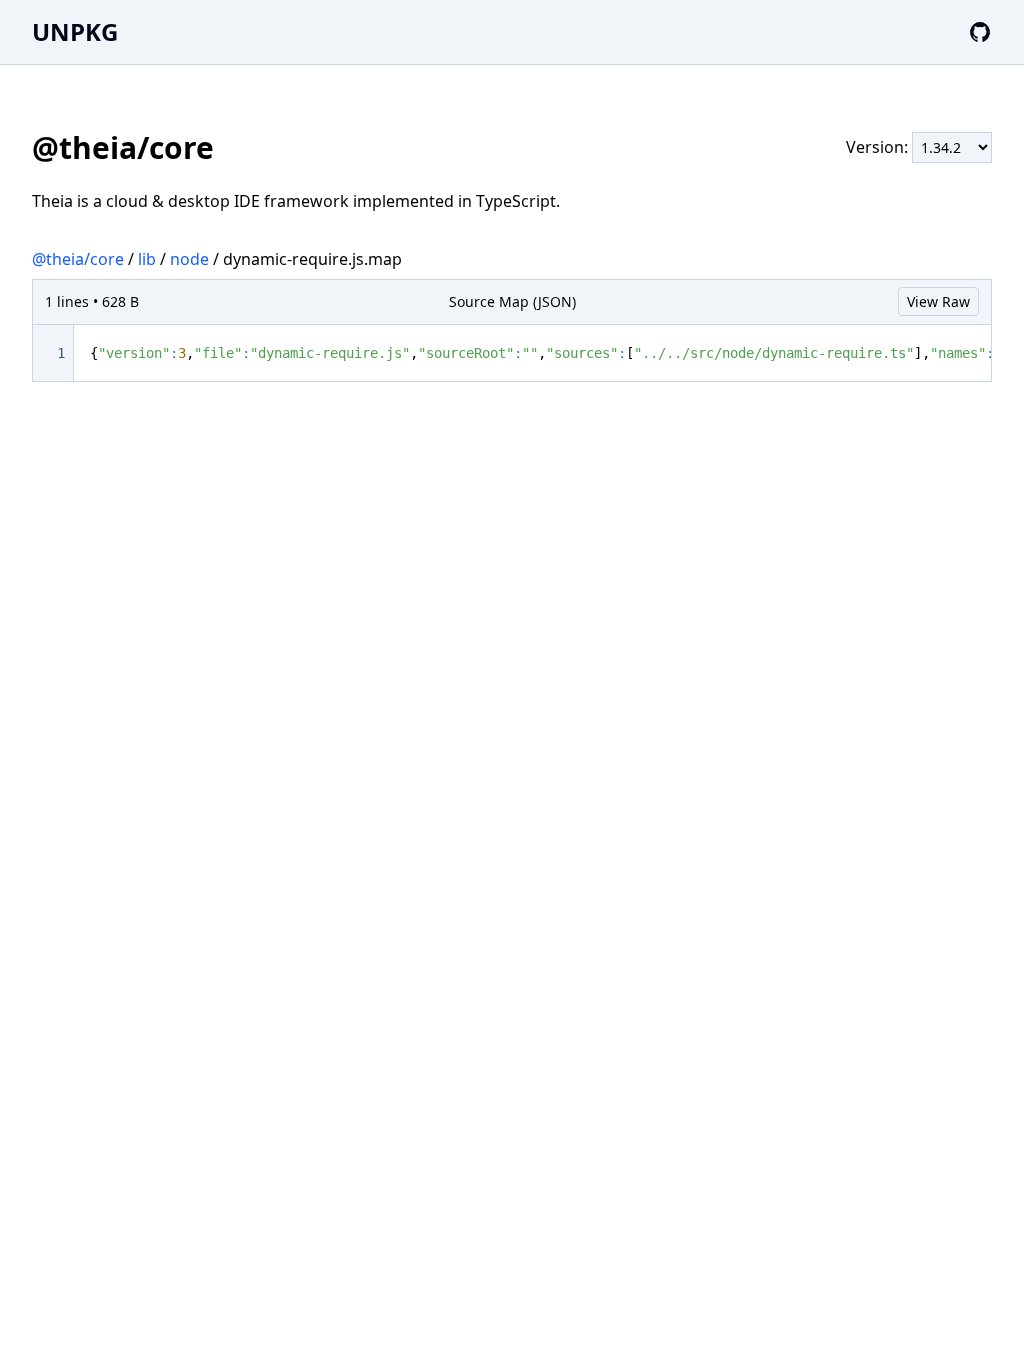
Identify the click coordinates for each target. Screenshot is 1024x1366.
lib (147, 259)
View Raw (938, 301)
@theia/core (78, 259)
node (189, 259)
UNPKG (75, 31)
